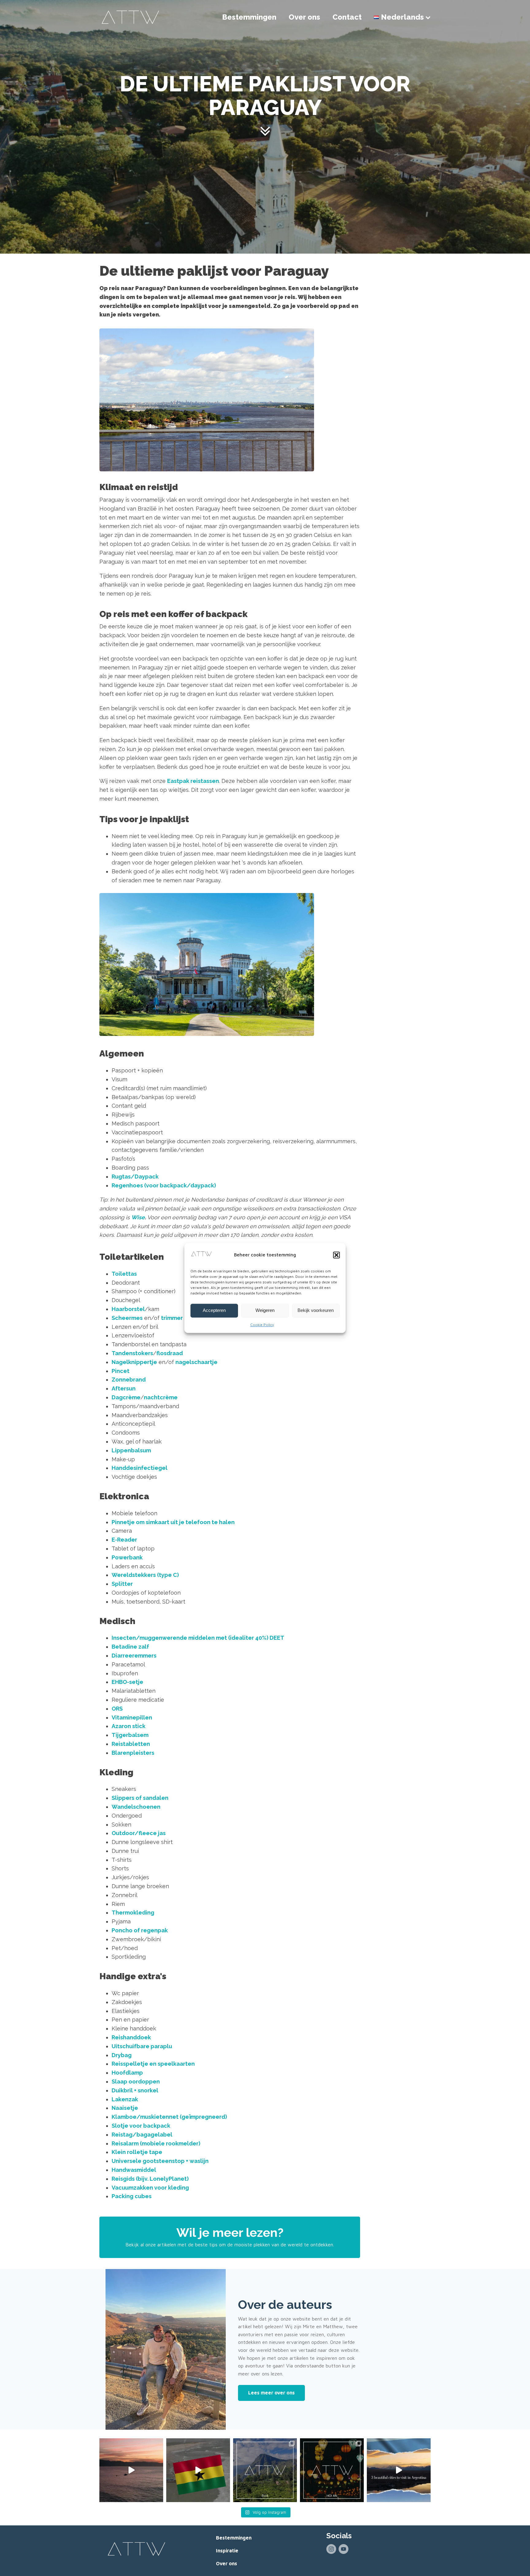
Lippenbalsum (131, 1450)
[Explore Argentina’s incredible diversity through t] (399, 2470)
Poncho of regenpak (140, 1930)
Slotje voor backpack (141, 2126)
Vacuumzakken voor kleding (150, 2188)
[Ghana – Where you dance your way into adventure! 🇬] (198, 2470)
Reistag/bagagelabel (142, 2135)
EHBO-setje (127, 1682)
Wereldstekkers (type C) (145, 1575)
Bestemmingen (249, 17)
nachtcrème (161, 1397)
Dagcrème (126, 1397)
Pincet (121, 1371)
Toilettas (124, 1274)
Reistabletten (131, 1744)
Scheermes (127, 1318)
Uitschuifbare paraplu (142, 2046)
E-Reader (124, 1540)
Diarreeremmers (134, 1656)
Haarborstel (128, 1309)
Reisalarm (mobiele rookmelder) (156, 2143)
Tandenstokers (132, 1353)
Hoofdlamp (127, 2073)
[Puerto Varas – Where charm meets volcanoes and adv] (131, 2470)
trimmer (172, 1318)
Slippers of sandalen (140, 1798)
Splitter (122, 1584)
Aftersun (124, 1388)
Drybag (122, 2055)
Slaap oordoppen (136, 2081)
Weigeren (265, 1311)
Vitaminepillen (132, 1717)
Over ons (304, 17)
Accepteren (214, 1311)
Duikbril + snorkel (135, 2090)
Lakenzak (125, 2099)
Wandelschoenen (136, 1807)
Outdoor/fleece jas (139, 1833)
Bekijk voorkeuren (316, 1311)
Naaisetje (125, 2108)
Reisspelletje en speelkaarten (153, 2064)
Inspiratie (227, 2551)
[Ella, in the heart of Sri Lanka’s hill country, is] (265, 2470)
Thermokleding (133, 1913)
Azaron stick (129, 1726)
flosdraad (170, 1353)
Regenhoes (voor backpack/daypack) (164, 1185)
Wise (138, 1217)
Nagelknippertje (134, 1362)
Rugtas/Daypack (135, 1177)
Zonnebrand (129, 1380)
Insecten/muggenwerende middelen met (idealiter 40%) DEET (198, 1638)
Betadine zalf (130, 1647)
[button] (336, 1255)
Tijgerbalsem (130, 1735)
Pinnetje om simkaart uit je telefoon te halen (173, 1522)
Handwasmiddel (134, 2170)
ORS (117, 1709)
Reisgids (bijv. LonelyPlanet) (150, 2179)
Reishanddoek (131, 2037)
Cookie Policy (262, 1325)
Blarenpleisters (133, 1753)
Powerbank (127, 1557)
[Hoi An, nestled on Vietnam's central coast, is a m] (332, 2470)
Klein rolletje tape (137, 2152)
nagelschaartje (196, 1362)
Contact (347, 17)
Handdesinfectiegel (140, 1468)
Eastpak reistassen (193, 781)
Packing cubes (132, 2196)
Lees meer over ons (271, 2393)
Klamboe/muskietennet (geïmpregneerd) (169, 2117)
